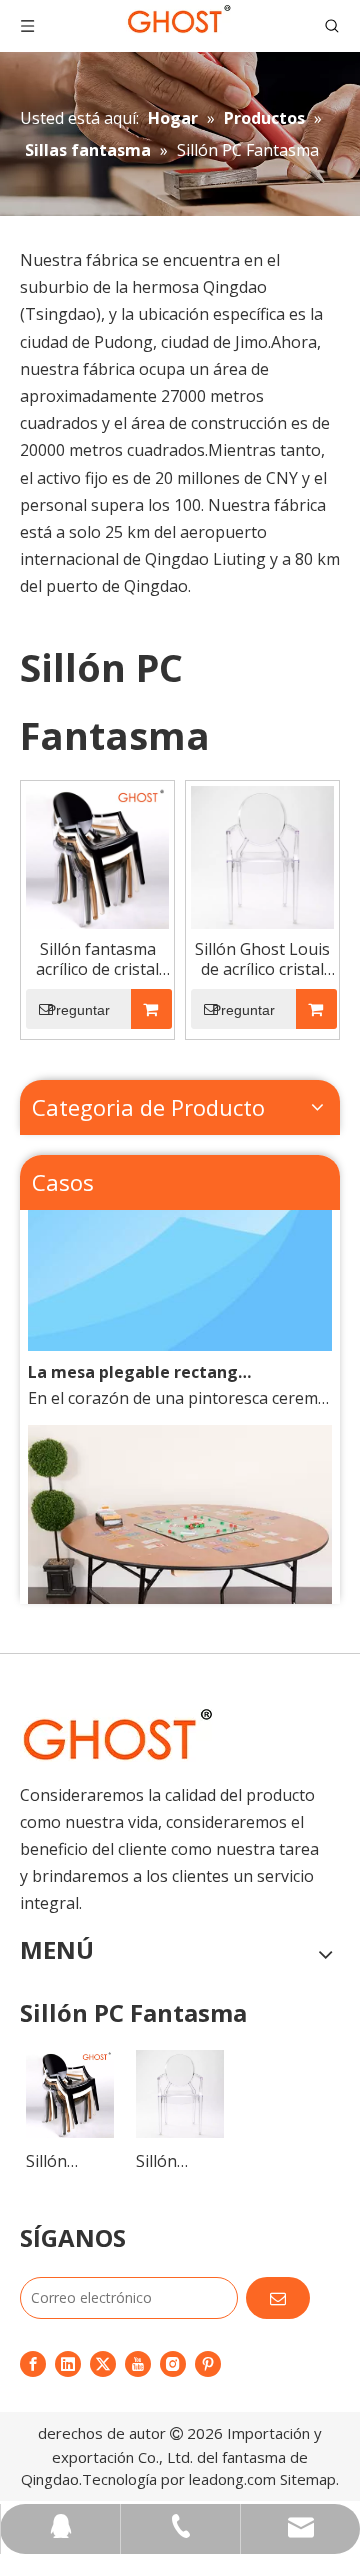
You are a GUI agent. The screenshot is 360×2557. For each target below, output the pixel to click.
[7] (116, 1735)
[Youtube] (138, 2363)
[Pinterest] (208, 2363)
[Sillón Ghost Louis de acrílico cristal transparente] (262, 855)
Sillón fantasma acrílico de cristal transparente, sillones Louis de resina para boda (98, 959)
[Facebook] (33, 2363)
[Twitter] (103, 2363)
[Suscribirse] (278, 2298)
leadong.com (232, 2479)
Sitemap (308, 2479)
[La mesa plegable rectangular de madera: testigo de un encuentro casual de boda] (180, 1337)
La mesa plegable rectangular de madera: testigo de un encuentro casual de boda (141, 1364)
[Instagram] (173, 2363)
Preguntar (78, 1010)
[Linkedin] (68, 2363)
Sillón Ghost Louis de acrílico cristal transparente (262, 959)
